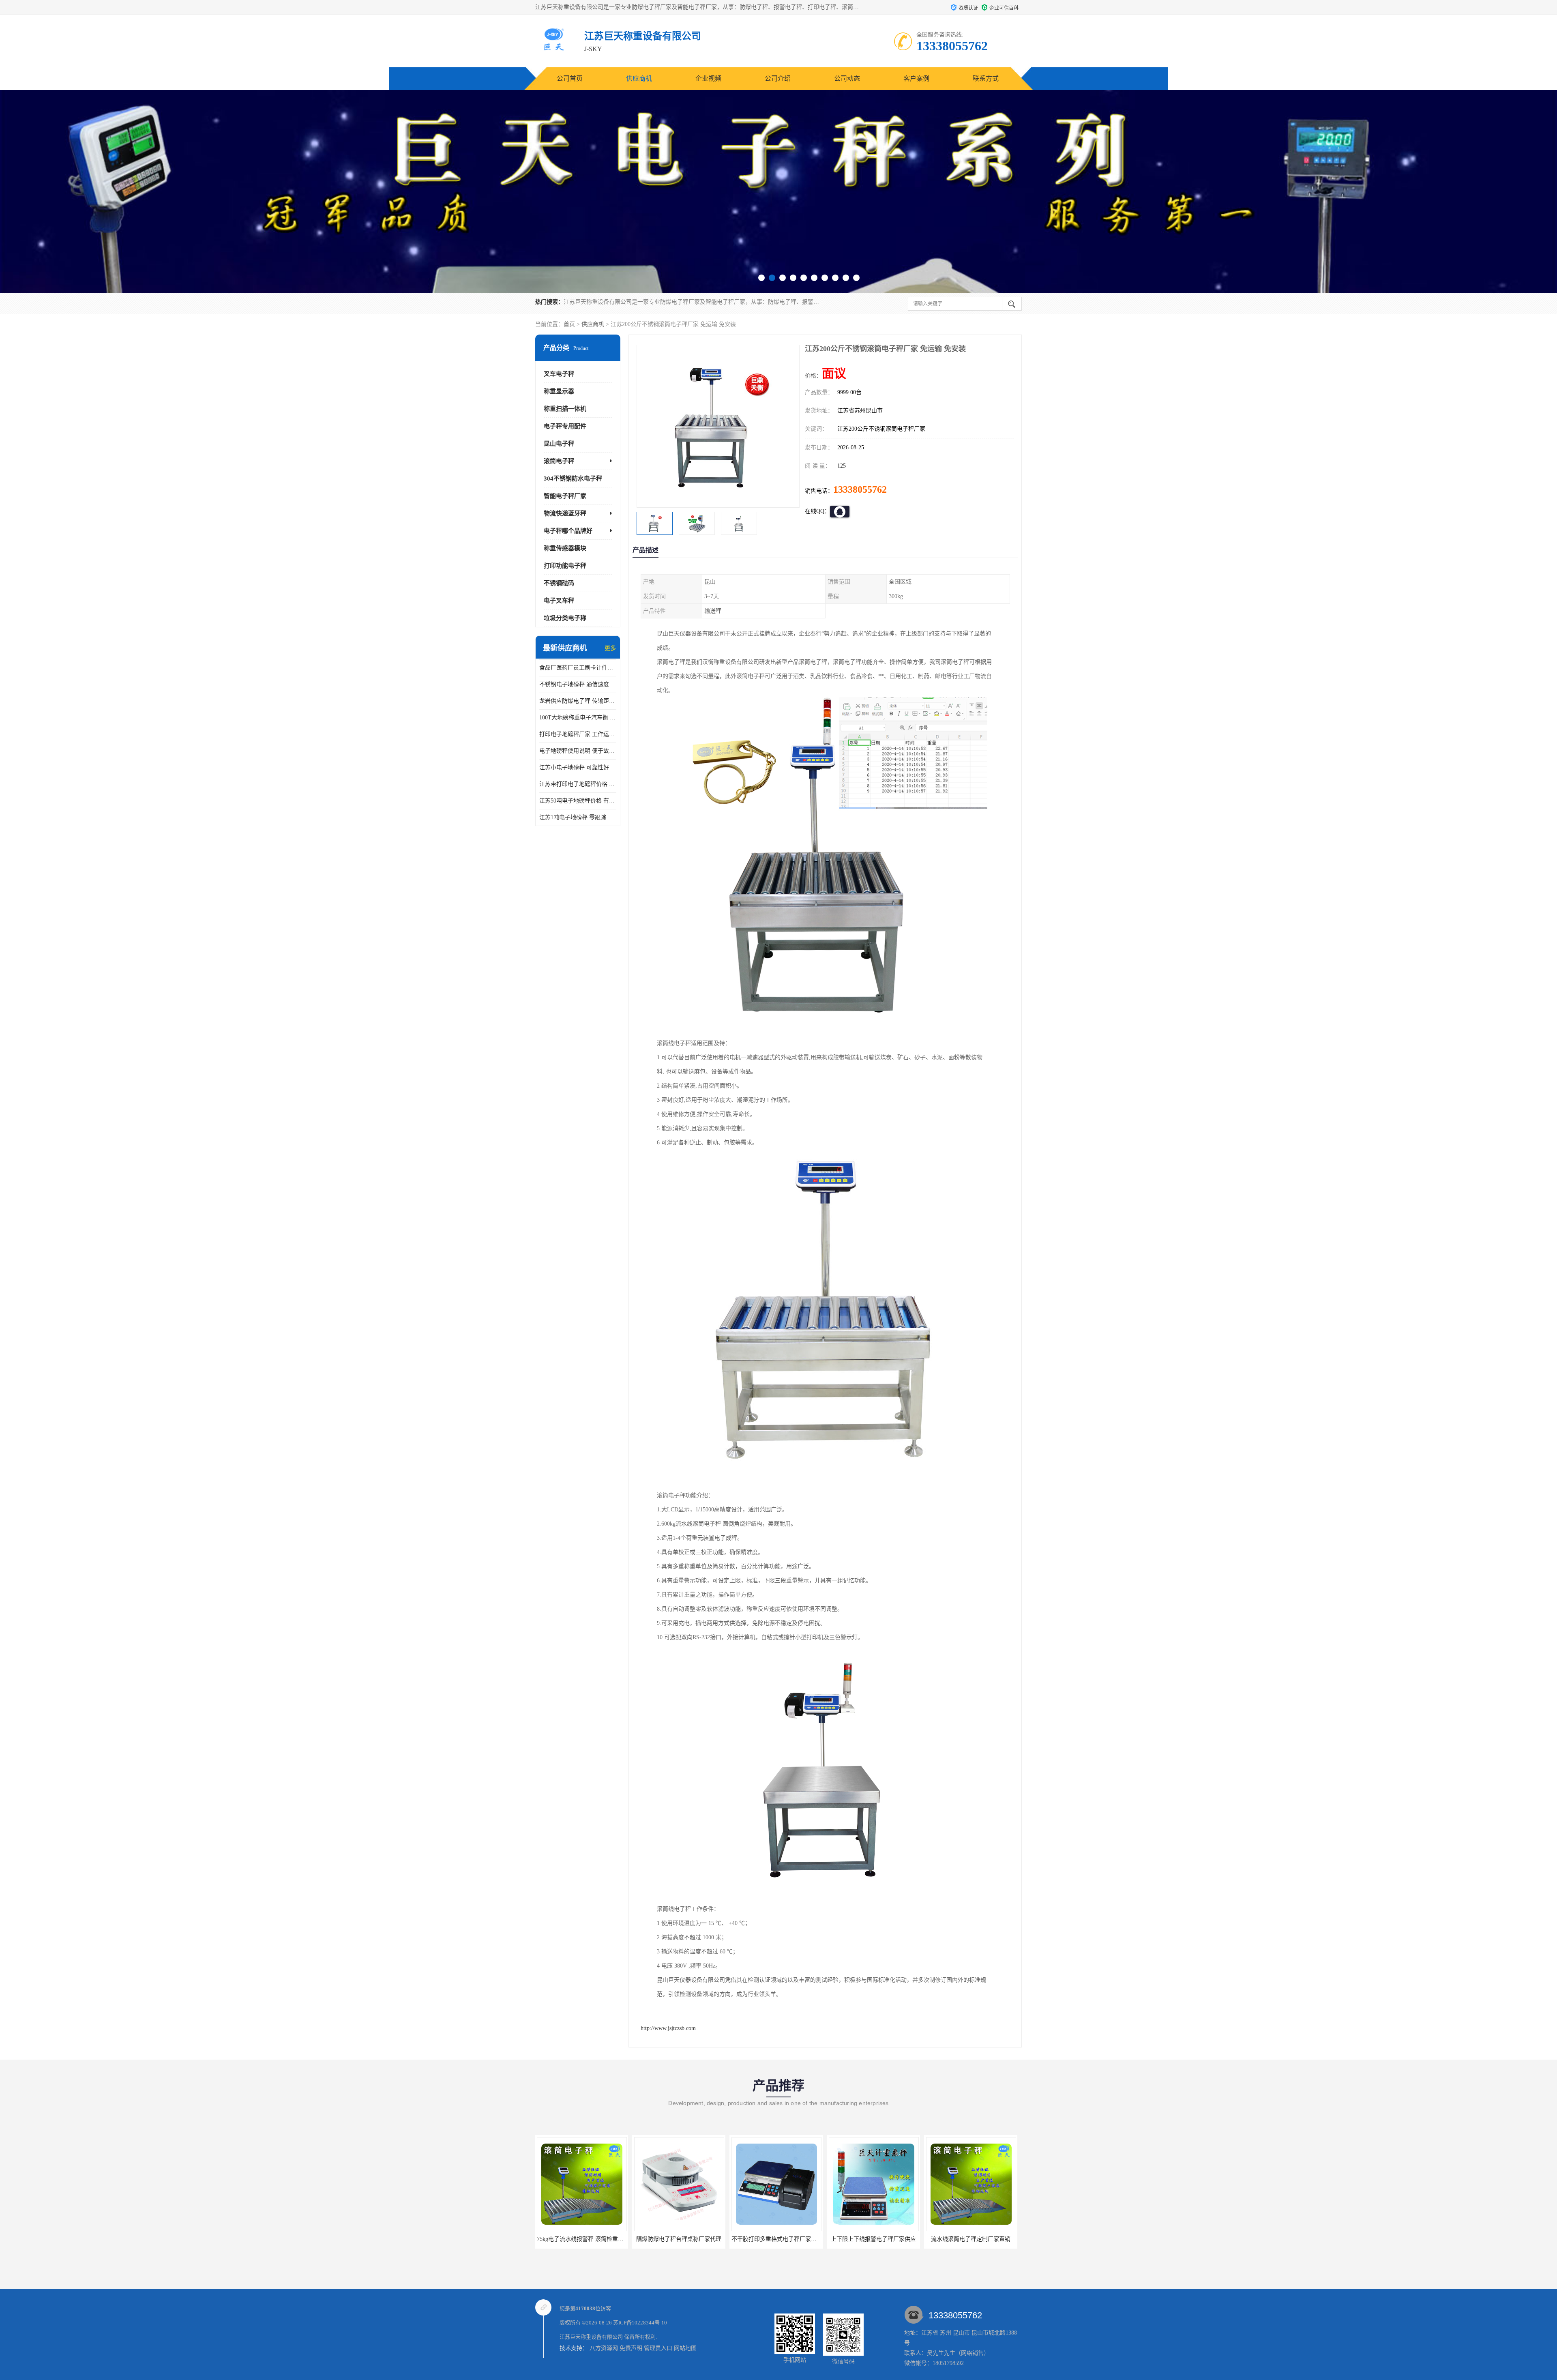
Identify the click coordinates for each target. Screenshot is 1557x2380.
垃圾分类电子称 (565, 618)
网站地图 (685, 2348)
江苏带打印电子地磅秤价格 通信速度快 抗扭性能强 (578, 784)
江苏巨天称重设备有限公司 (591, 2337)
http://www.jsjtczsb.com (668, 2028)
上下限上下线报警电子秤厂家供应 (679, 2239)
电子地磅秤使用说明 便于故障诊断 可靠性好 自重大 (578, 751)
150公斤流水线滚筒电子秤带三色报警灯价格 (982, 2239)
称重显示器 (559, 391)
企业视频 (708, 78)
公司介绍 (778, 78)
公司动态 (847, 78)
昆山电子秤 (559, 444)
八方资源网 (604, 2348)
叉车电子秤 (559, 374)
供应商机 (639, 78)
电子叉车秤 (559, 601)
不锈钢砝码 (559, 583)
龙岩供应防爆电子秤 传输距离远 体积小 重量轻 (578, 701)
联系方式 (986, 78)
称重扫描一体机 (565, 409)
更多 (610, 648)
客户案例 (916, 78)
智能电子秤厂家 (565, 496)
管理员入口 (658, 2348)
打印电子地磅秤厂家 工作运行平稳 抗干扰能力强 (578, 734)
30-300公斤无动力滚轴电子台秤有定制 (877, 2239)
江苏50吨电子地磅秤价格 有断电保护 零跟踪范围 (578, 801)
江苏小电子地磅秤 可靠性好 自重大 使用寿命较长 (578, 767)
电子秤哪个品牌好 (568, 531)
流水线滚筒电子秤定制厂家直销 (776, 2239)
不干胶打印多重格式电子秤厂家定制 (583, 2239)
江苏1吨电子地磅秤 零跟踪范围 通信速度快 (578, 817)
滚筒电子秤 (559, 461)
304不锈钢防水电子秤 (573, 479)
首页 (569, 324)
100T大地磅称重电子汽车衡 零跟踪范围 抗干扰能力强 (578, 718)
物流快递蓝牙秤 (565, 513)
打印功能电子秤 (565, 566)
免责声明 (631, 2348)
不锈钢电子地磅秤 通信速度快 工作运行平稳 (578, 684)
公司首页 (570, 78)
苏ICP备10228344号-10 (640, 2323)
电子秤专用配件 (565, 426)
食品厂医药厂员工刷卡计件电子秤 (578, 668)
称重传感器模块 (565, 548)
